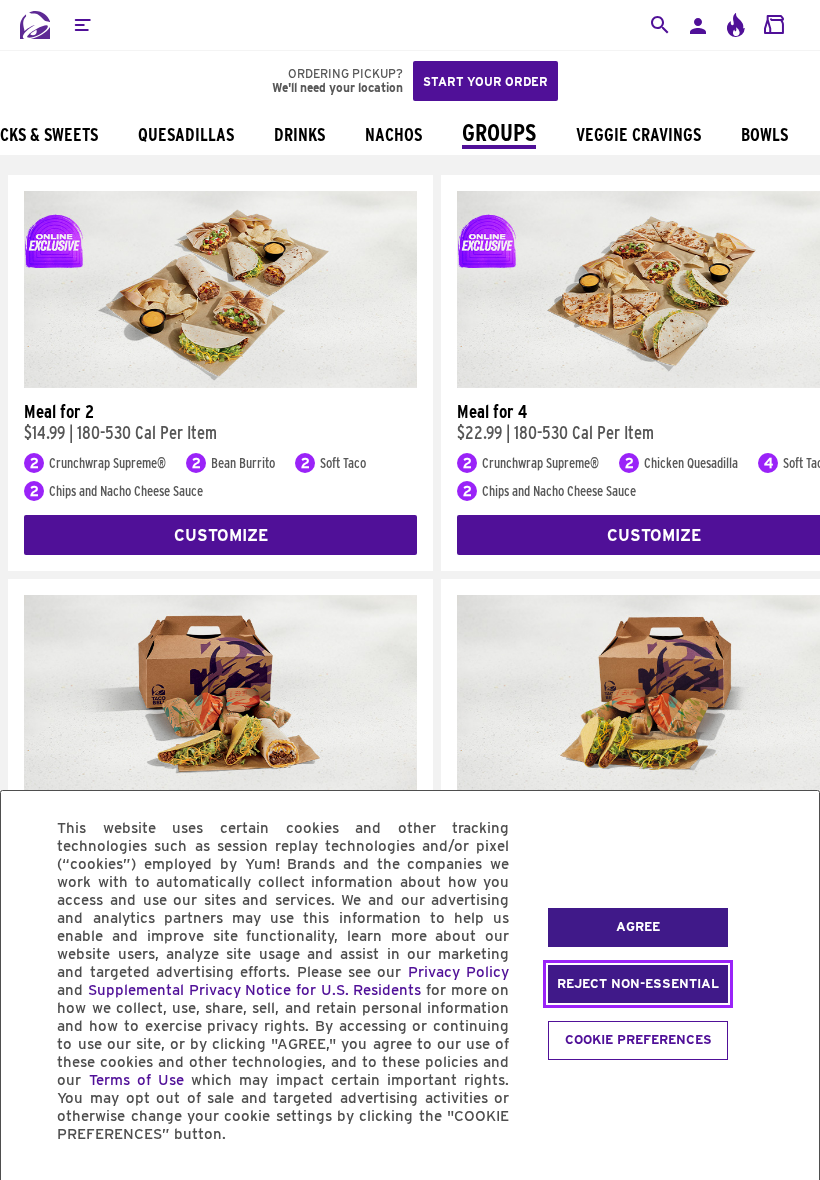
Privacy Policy (458, 972)
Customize (221, 535)
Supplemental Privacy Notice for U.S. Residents (254, 990)
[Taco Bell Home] (35, 25)
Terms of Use (136, 1080)
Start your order (485, 81)
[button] (82, 25)
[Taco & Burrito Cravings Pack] (220, 787)
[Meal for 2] (220, 383)
